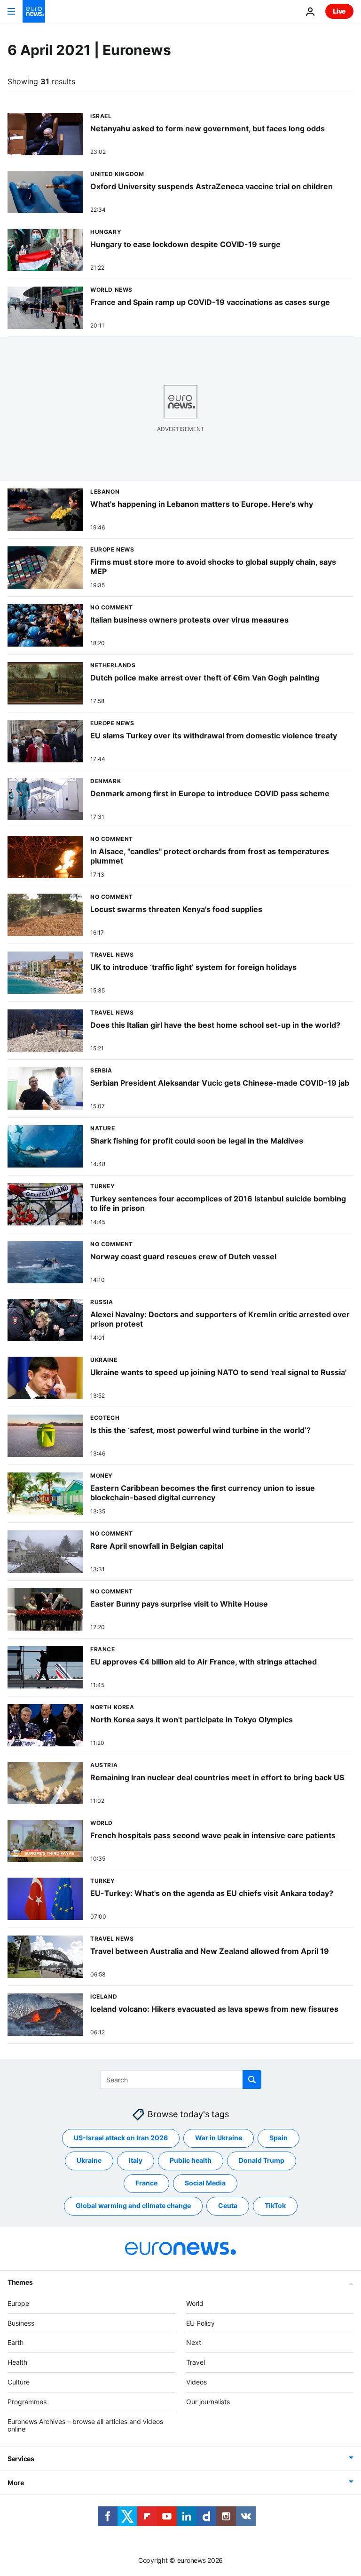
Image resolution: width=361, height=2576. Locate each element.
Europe (18, 2303)
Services (21, 2459)
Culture (19, 2382)
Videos (196, 2382)
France (146, 2183)
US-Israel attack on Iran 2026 (121, 2138)
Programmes (27, 2402)
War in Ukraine (219, 2138)
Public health (191, 2161)
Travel (196, 2362)
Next (194, 2343)
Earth (16, 2343)
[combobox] (181, 2080)
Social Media (205, 2183)
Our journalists (208, 2402)
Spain (279, 2138)
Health (17, 2362)
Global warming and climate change (133, 2206)
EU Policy (200, 2323)
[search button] (252, 2080)
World (195, 2303)
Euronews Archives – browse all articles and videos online (85, 2425)
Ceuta (228, 2206)
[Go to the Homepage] (34, 11)
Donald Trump (262, 2161)
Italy (136, 2161)
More (16, 2483)
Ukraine (89, 2161)
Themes (20, 2282)
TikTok (275, 2206)
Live (339, 11)
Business (21, 2323)
